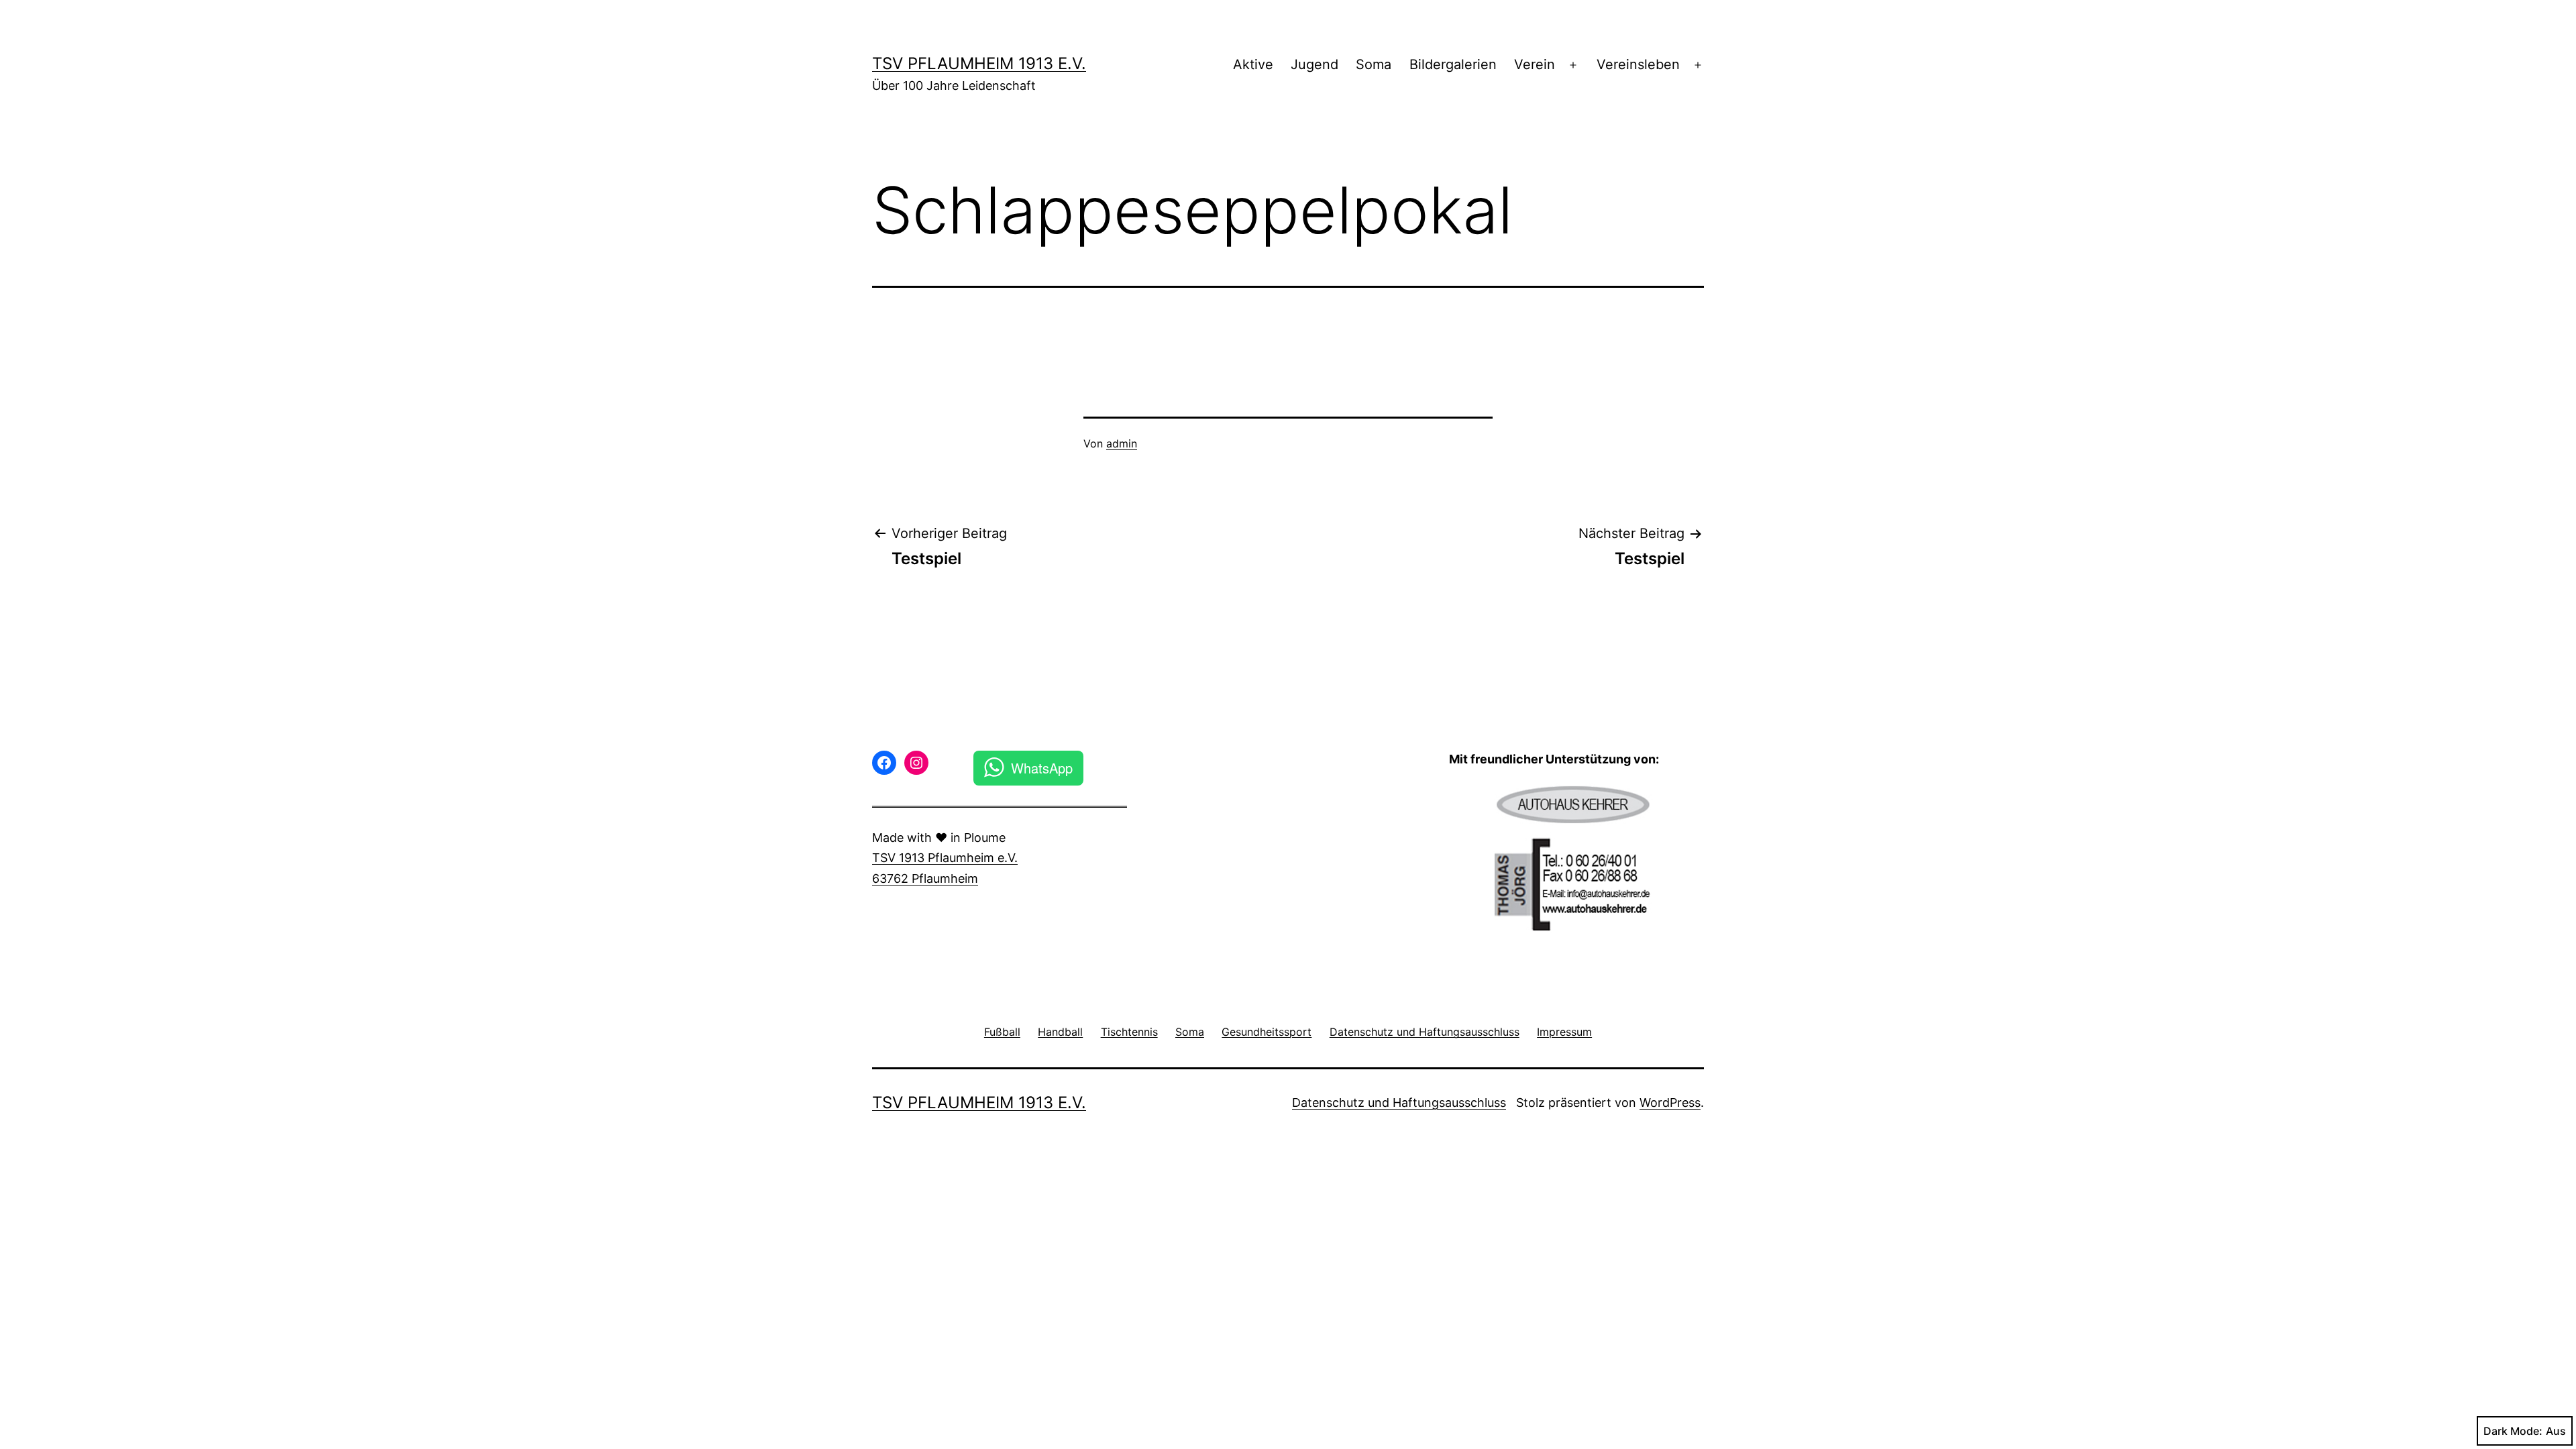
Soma (1374, 64)
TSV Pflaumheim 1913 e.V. (979, 63)
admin (1122, 443)
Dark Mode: (2513, 1431)
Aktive (1253, 64)
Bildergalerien (1453, 64)
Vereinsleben (1638, 64)
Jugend (1314, 64)
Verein (1535, 64)
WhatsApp (1042, 768)
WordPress (1670, 1103)
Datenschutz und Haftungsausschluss (1399, 1103)
